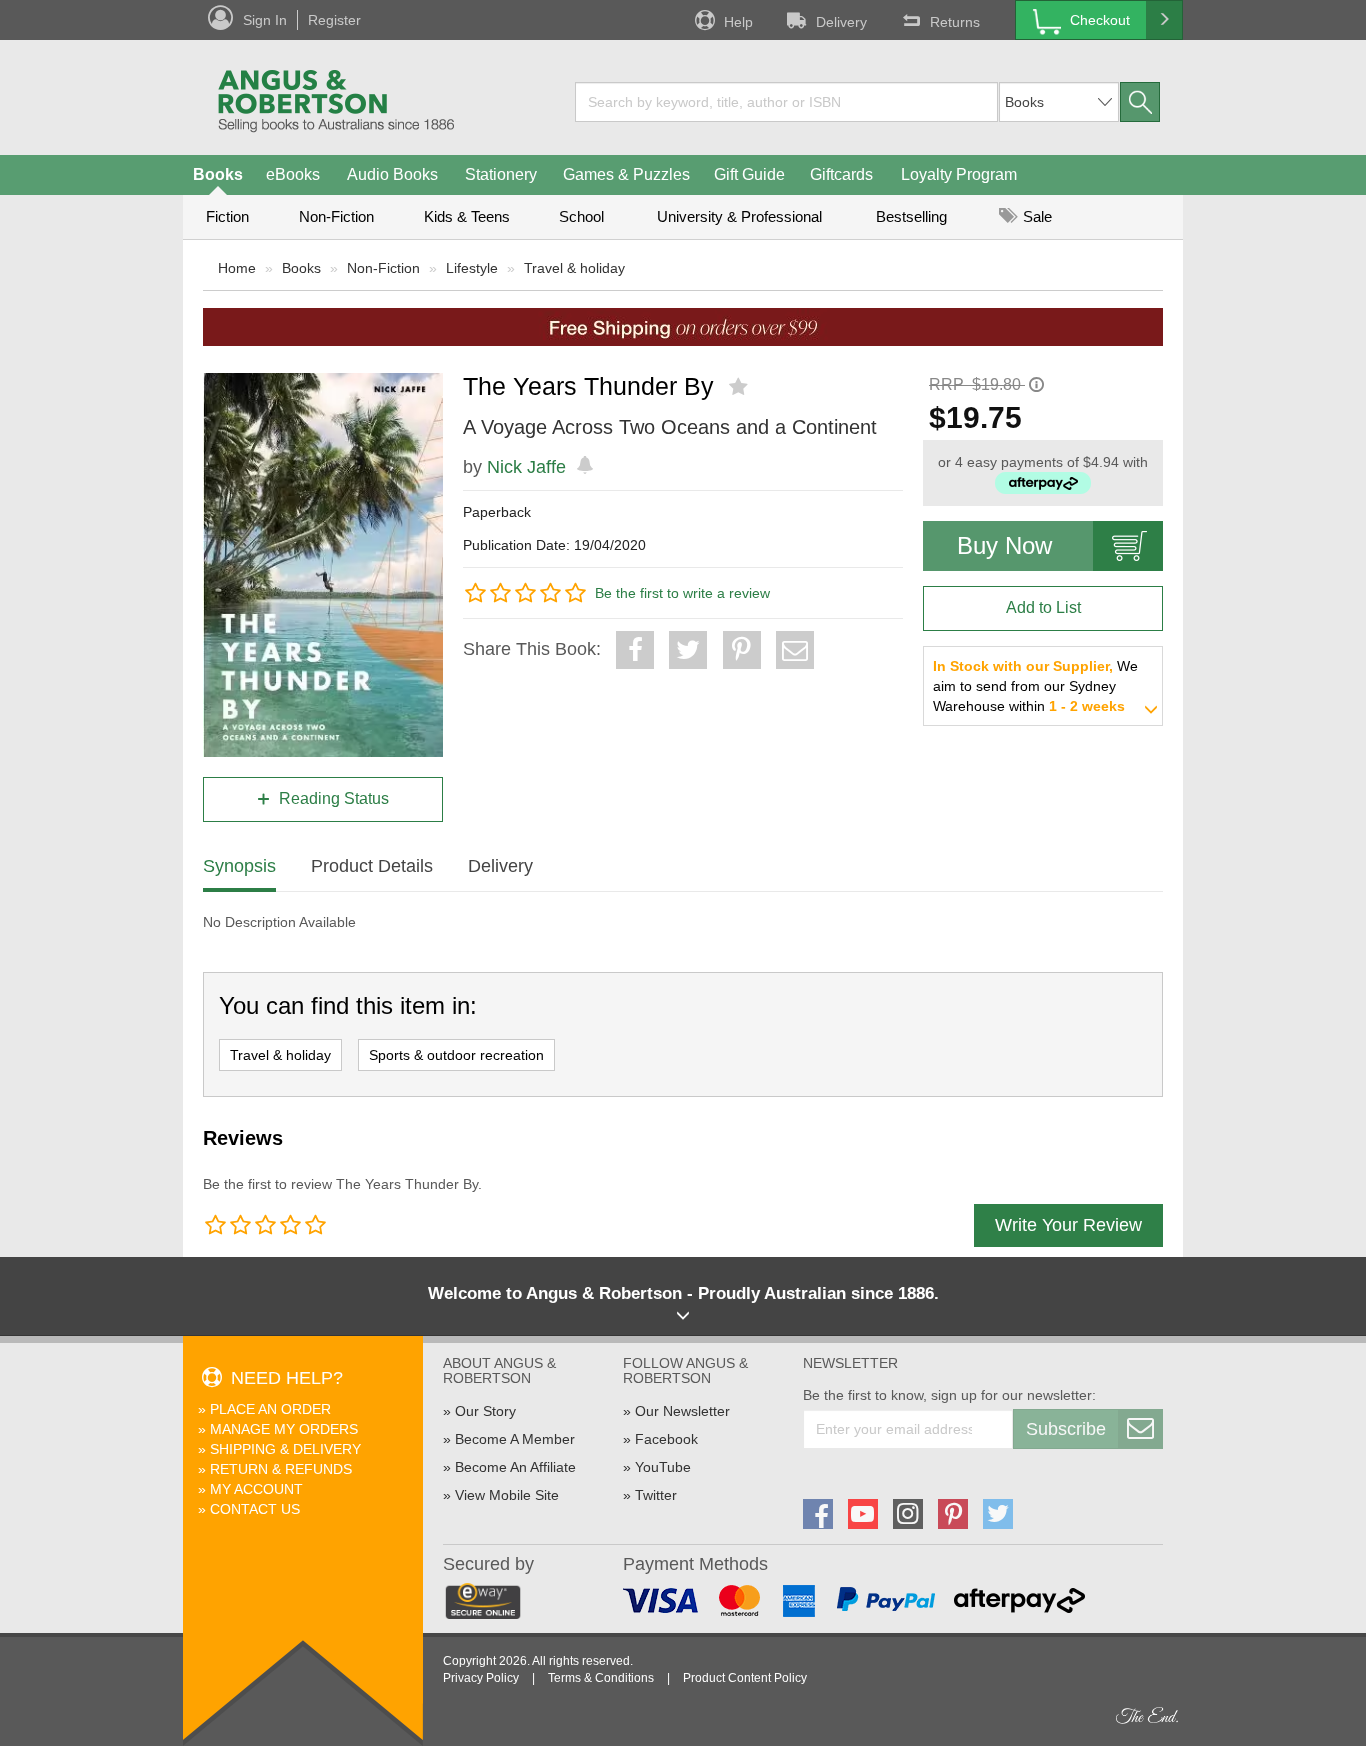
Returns (955, 22)
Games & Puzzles (626, 174)
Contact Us (255, 1509)
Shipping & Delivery (285, 1449)
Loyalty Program (959, 174)
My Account (256, 1489)
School (581, 216)
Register (334, 20)
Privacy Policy (481, 1678)
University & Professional (739, 216)
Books (218, 174)
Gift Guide (749, 174)
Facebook (666, 1439)
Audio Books (392, 174)
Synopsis (239, 866)
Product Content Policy (745, 1678)
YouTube (663, 1467)
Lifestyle (472, 268)
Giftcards (841, 174)
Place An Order (270, 1409)
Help (738, 22)
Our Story (485, 1411)
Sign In (265, 20)
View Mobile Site (507, 1495)
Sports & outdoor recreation (456, 1055)
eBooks (293, 174)
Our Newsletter (682, 1411)
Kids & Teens (467, 216)
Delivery (841, 22)
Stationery (501, 174)
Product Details (372, 866)
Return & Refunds (281, 1469)
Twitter (656, 1495)
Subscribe (1066, 1429)
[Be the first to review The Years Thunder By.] (740, 387)
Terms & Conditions (601, 1678)
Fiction (227, 216)
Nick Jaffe (526, 467)
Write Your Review (1068, 1225)
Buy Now (1004, 545)
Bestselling (911, 216)
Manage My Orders (284, 1429)
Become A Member (515, 1439)
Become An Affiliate (515, 1467)
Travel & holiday (574, 268)
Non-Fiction (336, 216)
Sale (1035, 216)
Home (237, 268)
